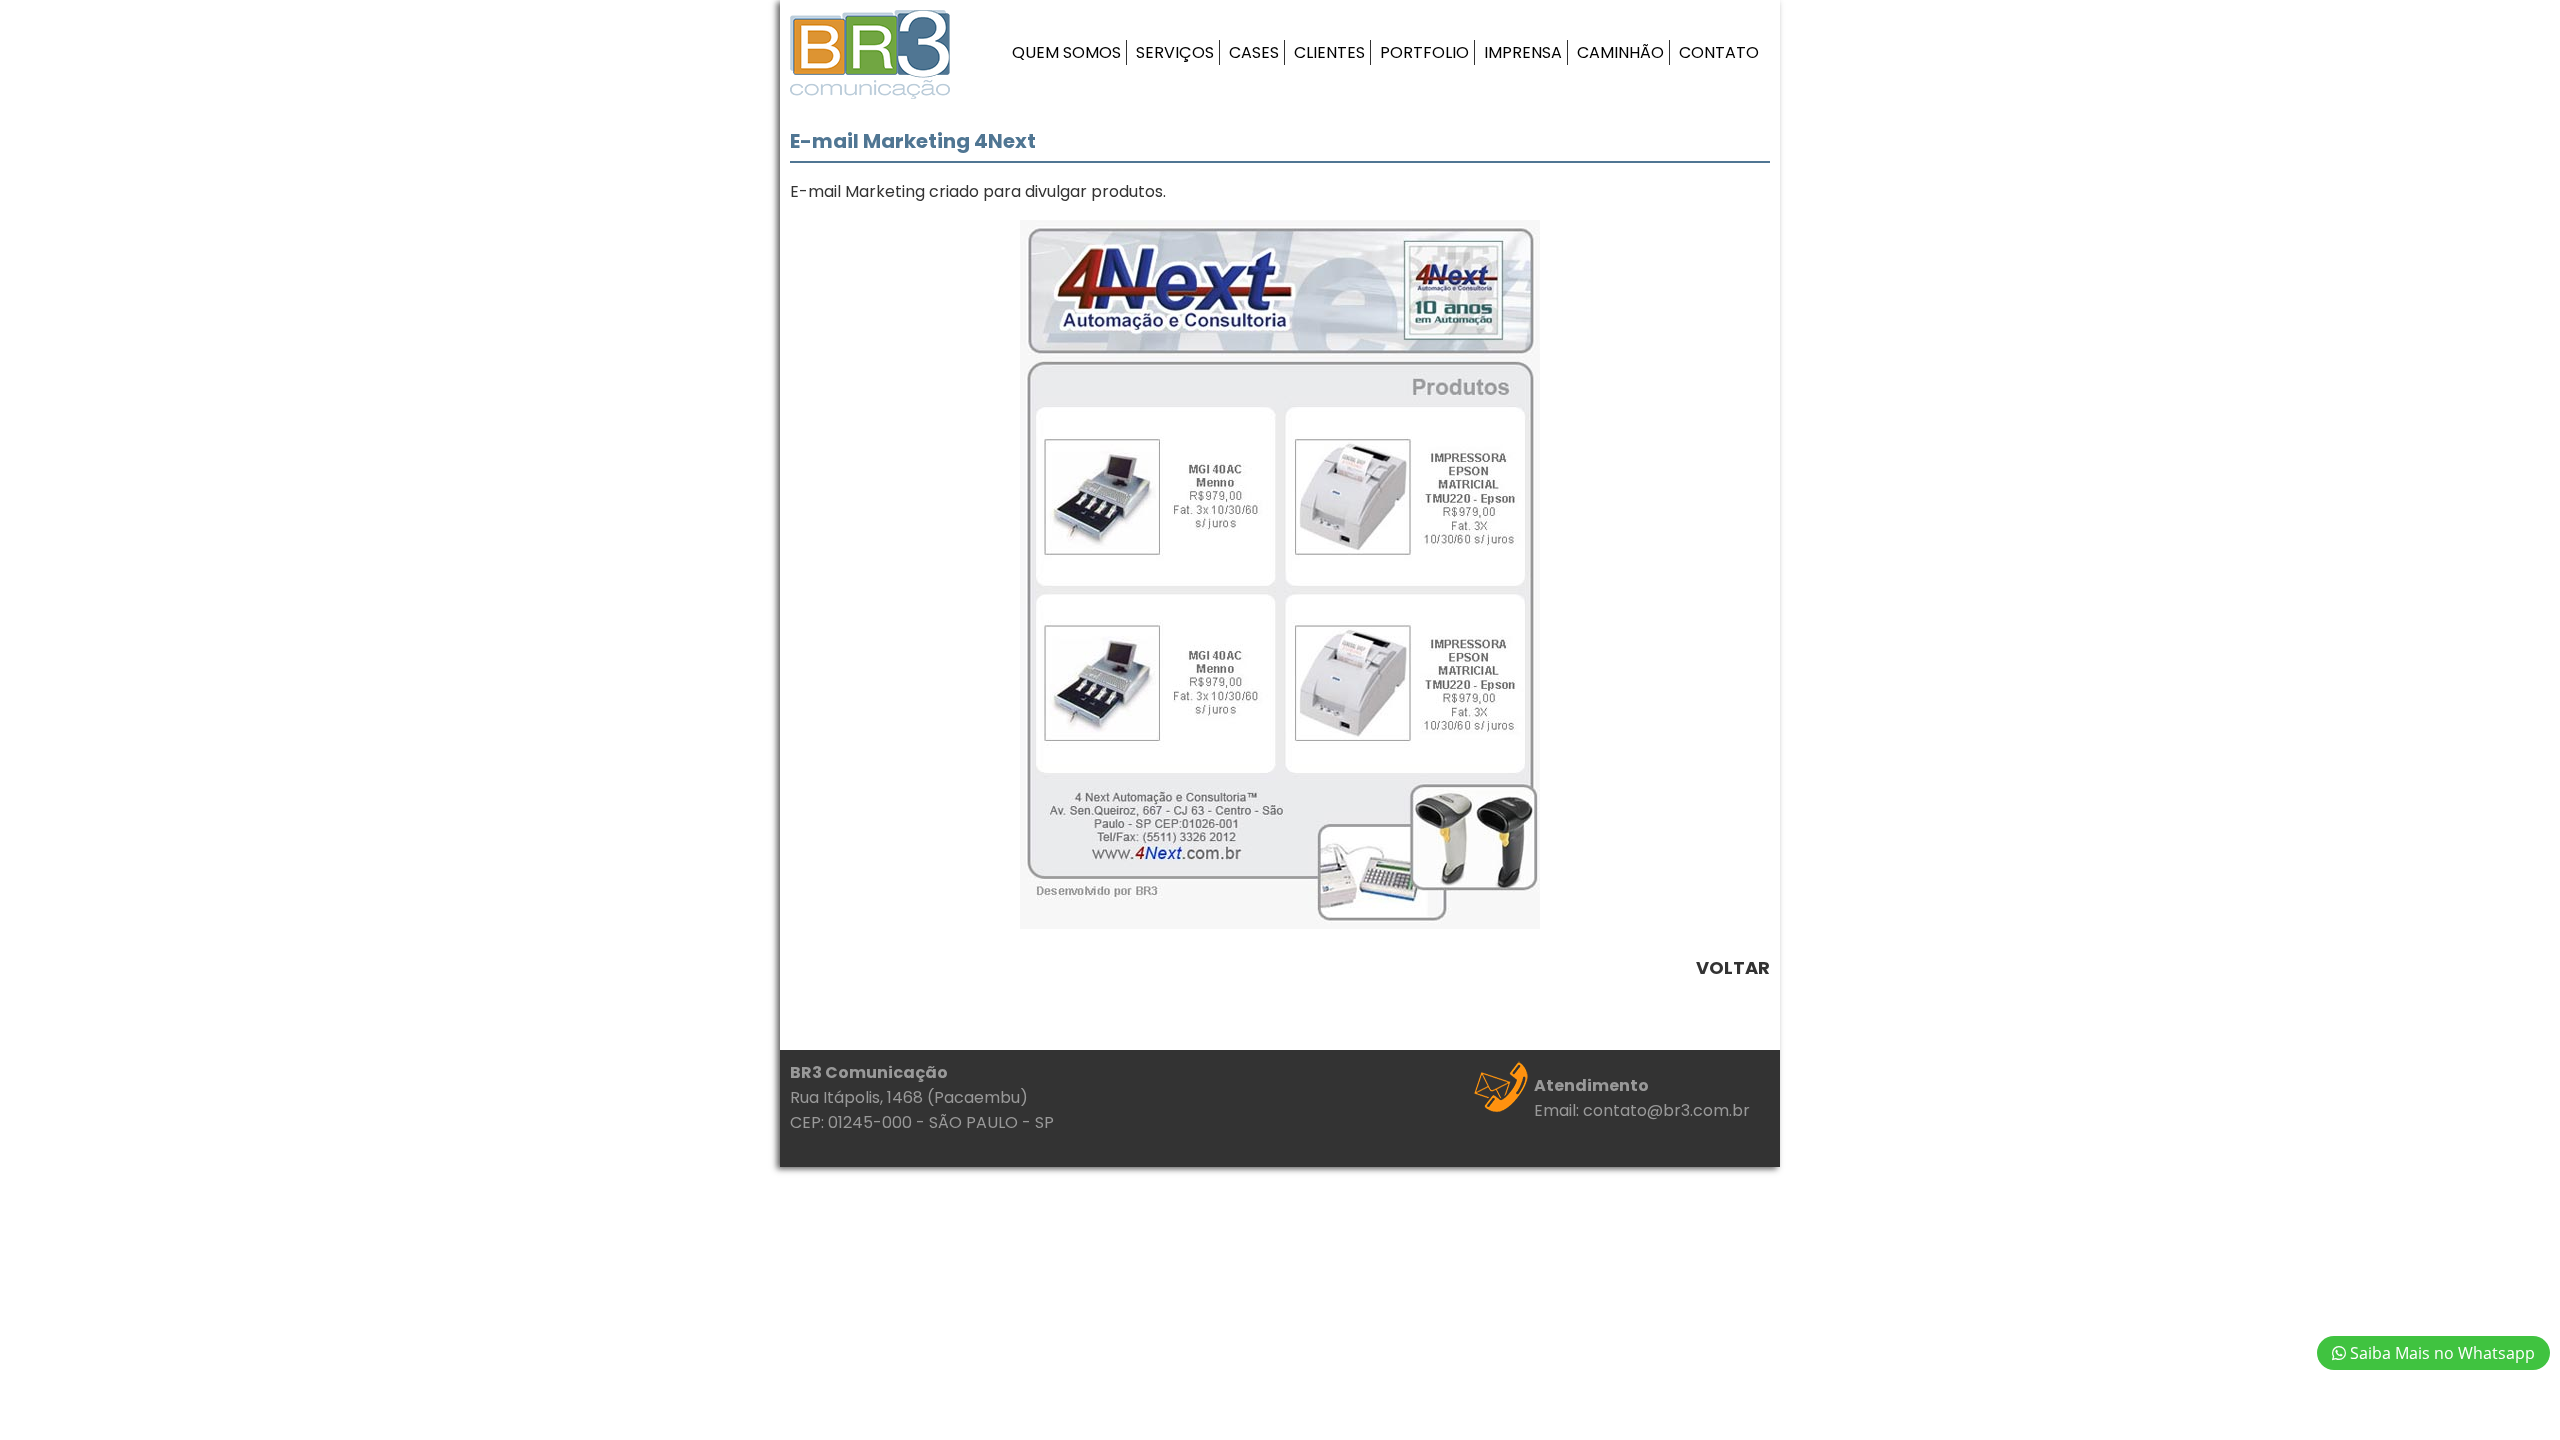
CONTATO (1719, 52)
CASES (1254, 52)
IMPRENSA (1523, 52)
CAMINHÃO (1620, 52)
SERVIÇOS (1175, 52)
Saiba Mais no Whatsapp (2440, 1353)
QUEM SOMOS (1066, 52)
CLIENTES (1329, 52)
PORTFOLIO (1424, 52)
